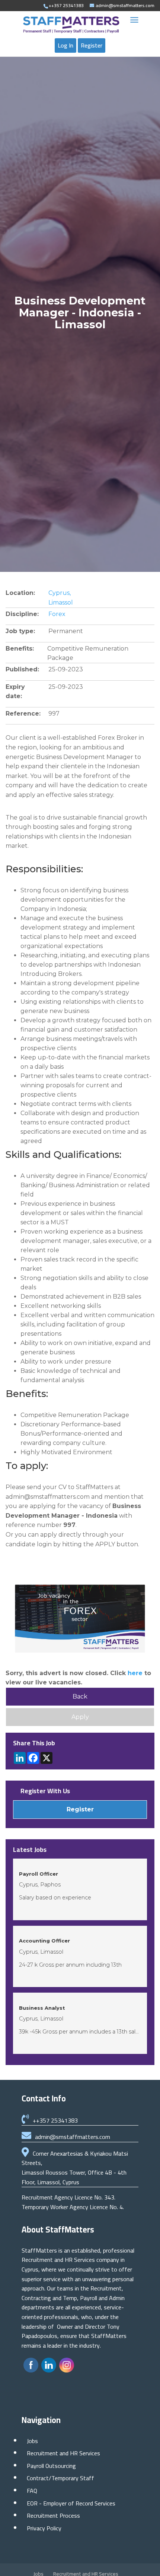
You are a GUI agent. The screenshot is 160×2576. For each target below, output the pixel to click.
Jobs (32, 2441)
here (135, 1673)
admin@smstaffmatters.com (73, 2137)
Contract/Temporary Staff (60, 2478)
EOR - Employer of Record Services (71, 2503)
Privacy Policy (44, 2528)
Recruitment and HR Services (63, 2453)
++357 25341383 (55, 2120)
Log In (65, 45)
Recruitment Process (53, 2515)
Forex (57, 614)
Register (92, 45)
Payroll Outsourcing (51, 2466)
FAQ (32, 2491)
